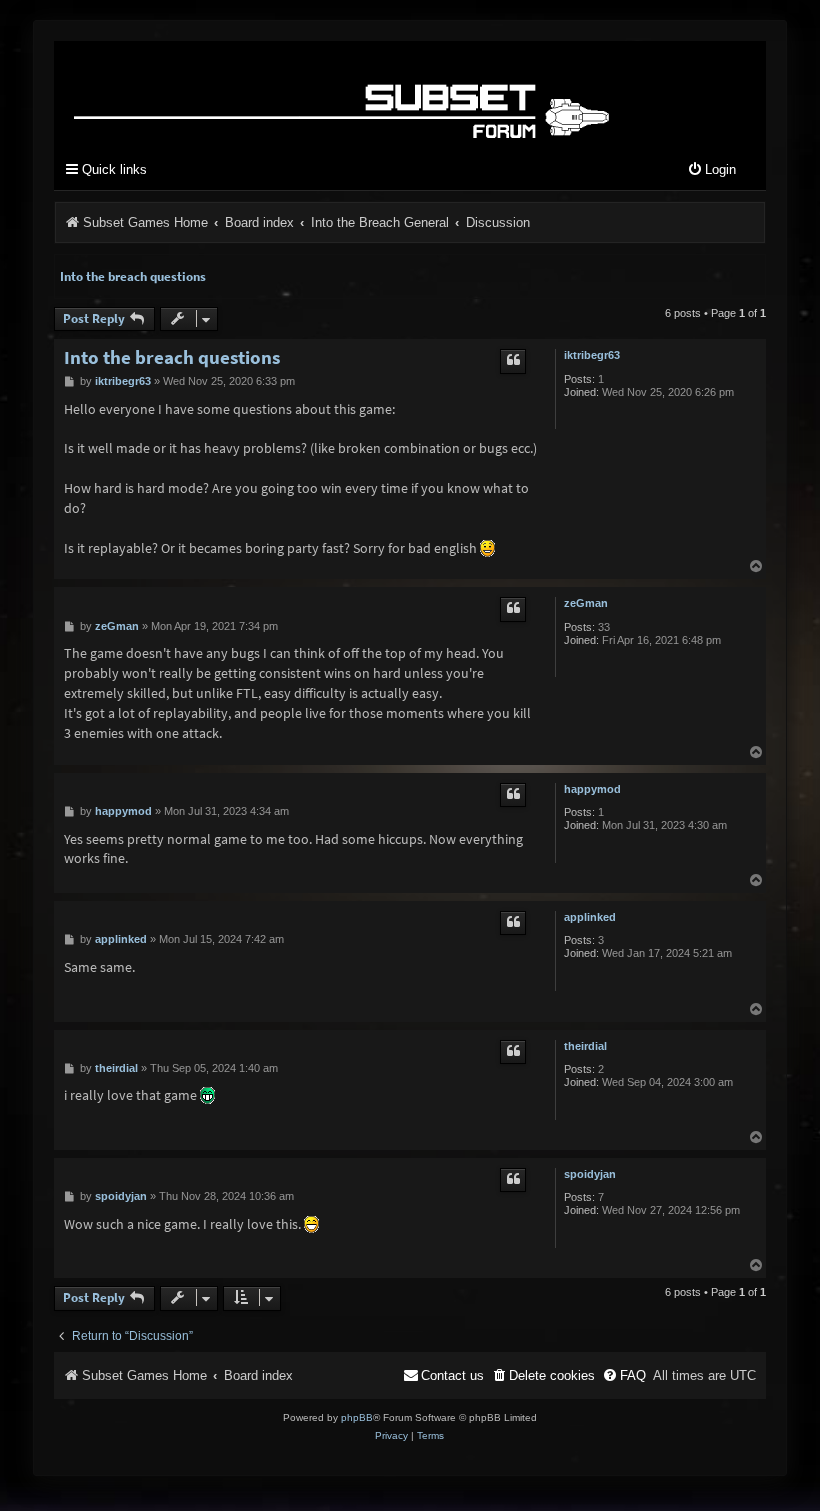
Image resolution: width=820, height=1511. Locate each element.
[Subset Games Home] (345, 93)
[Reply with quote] (513, 361)
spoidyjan (590, 1174)
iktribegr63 (592, 355)
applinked (590, 917)
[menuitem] (711, 170)
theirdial (585, 1046)
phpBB (357, 1417)
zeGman (586, 603)
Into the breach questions (133, 276)
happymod (592, 789)
